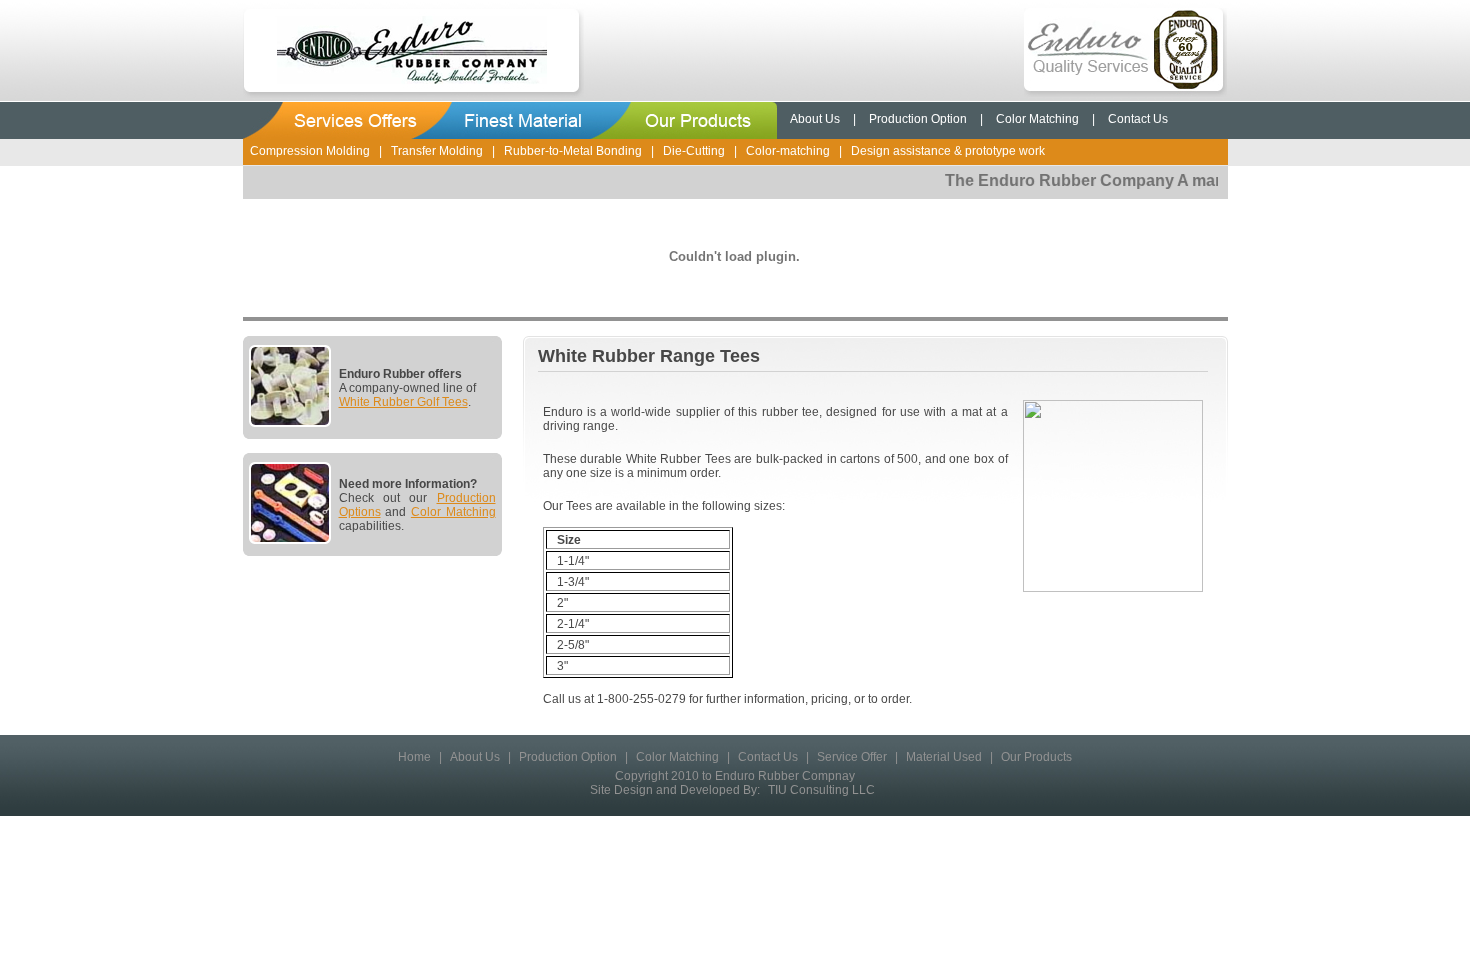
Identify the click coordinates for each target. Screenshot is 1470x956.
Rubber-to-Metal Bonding (573, 151)
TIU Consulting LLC (821, 790)
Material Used (944, 757)
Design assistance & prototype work (948, 151)
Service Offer (852, 757)
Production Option (918, 119)
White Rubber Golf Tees (403, 402)
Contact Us (1138, 119)
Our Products (1036, 757)
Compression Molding (310, 151)
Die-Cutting (694, 151)
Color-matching (788, 151)
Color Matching (1037, 119)
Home (414, 757)
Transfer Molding (437, 151)
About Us (815, 119)
